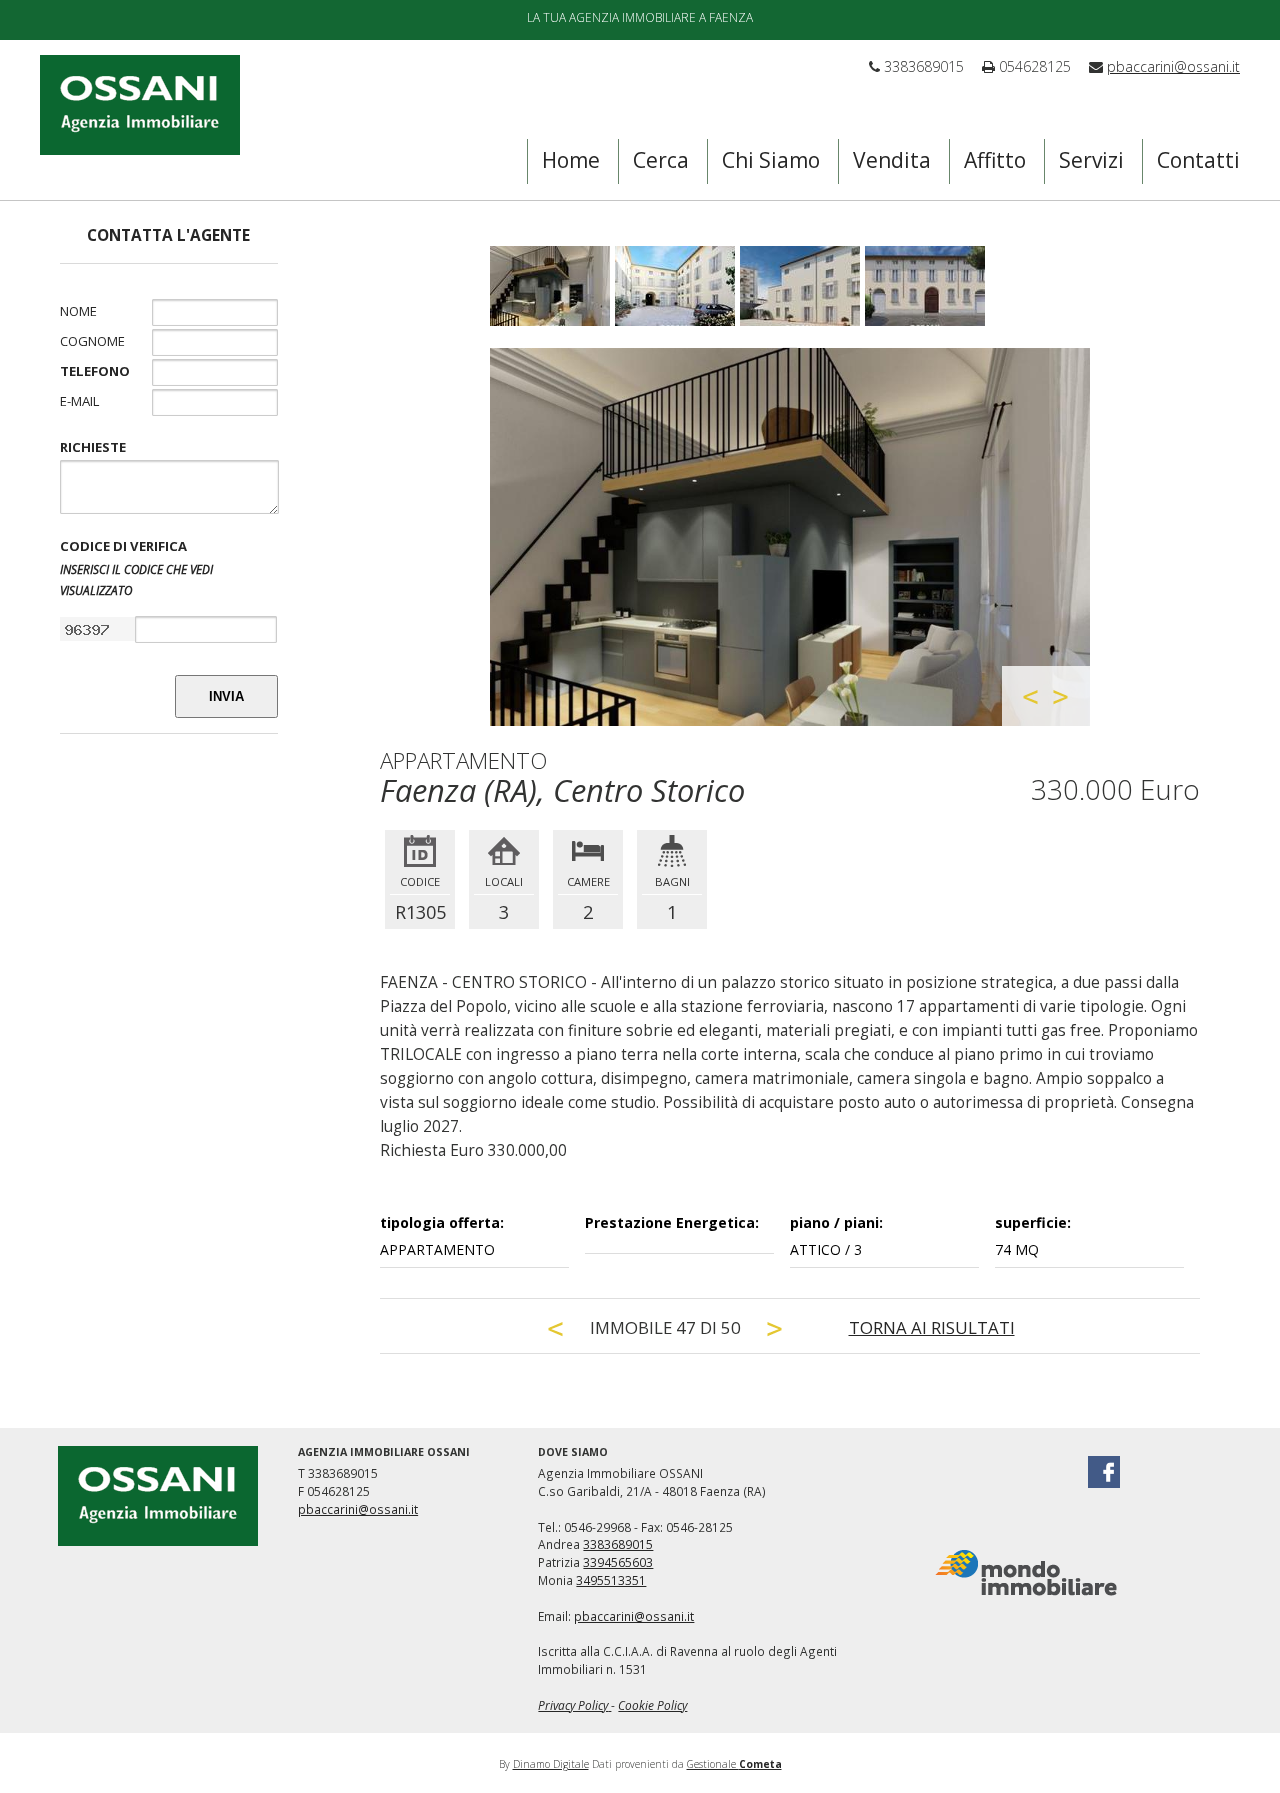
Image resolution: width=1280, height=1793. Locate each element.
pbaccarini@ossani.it (1173, 66)
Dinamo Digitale (551, 1764)
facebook (1104, 1472)
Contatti (1198, 160)
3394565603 (618, 1562)
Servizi (1091, 160)
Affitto (995, 160)
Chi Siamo (771, 160)
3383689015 (618, 1544)
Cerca (661, 160)
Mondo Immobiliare (1026, 1573)
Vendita (892, 160)
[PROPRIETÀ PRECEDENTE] (556, 1328)
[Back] (1031, 697)
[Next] (1061, 697)
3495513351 (611, 1580)
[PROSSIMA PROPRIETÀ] (775, 1328)
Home (571, 160)
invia (226, 696)
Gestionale (734, 1764)
